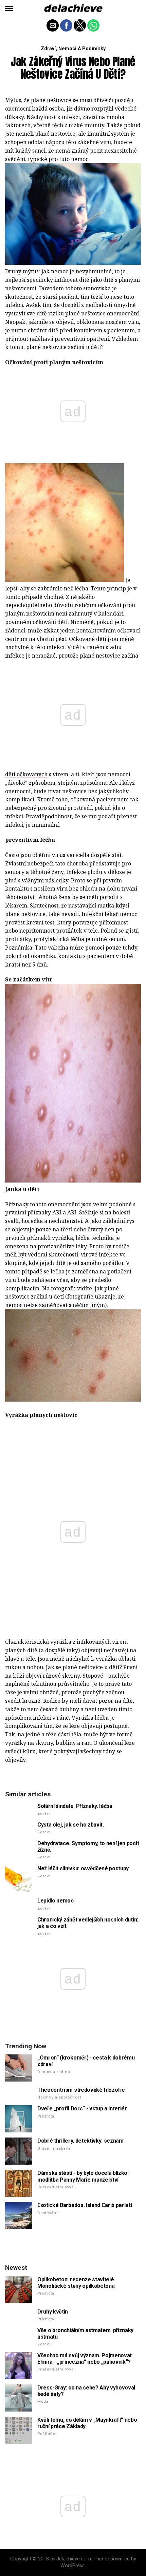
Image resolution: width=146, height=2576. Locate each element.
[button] (9, 8)
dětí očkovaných (26, 774)
